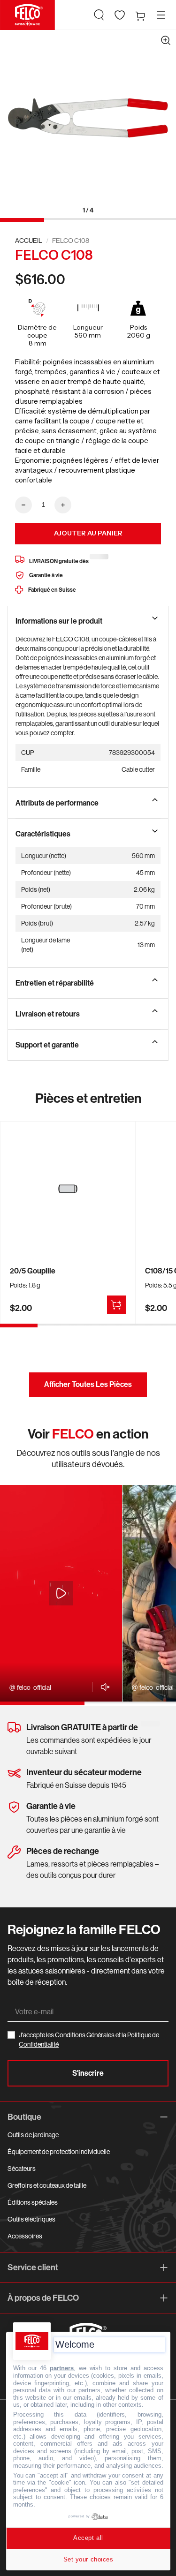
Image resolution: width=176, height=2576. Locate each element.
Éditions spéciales (33, 2202)
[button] (99, 15)
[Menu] (161, 15)
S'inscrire (88, 2073)
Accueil (29, 241)
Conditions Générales (85, 2035)
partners (62, 2368)
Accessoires (25, 2236)
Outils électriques (31, 2219)
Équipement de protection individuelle (59, 2152)
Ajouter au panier (88, 533)
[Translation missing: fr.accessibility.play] (61, 1593)
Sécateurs (22, 2169)
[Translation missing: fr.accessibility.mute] (103, 1687)
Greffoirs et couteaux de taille (47, 2185)
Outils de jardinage (33, 2135)
